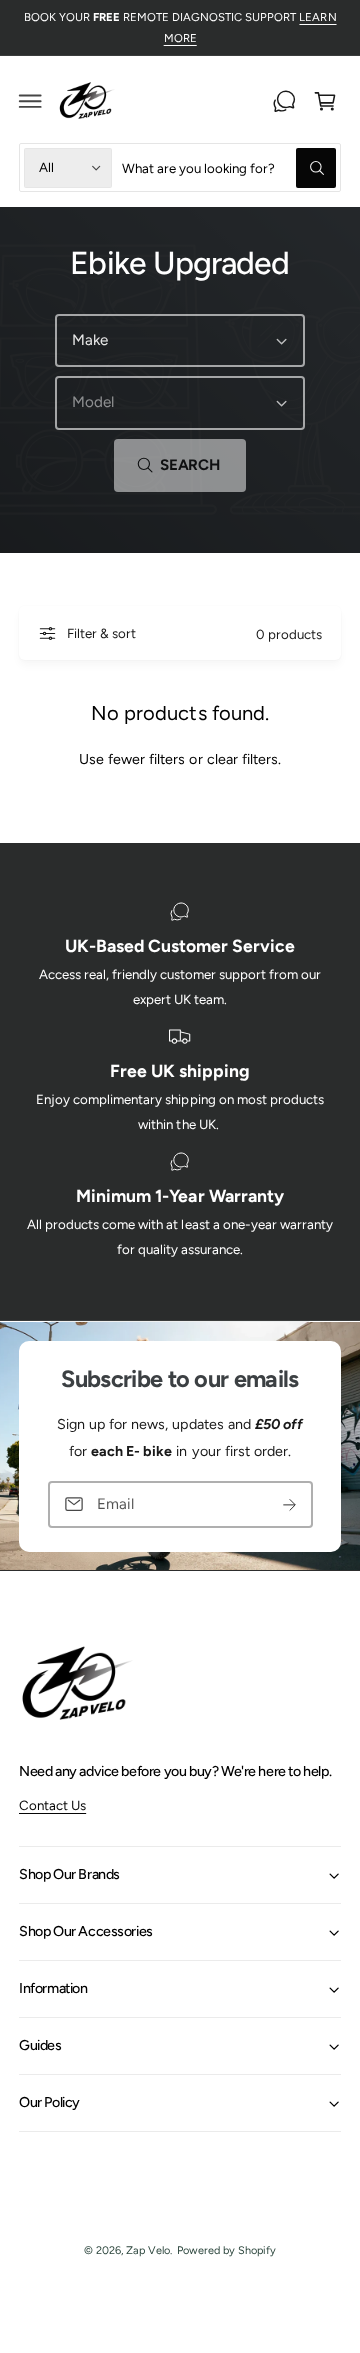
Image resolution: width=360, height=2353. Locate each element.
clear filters (242, 759)
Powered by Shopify (226, 2250)
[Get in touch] (284, 101)
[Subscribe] (290, 1504)
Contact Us (52, 1805)
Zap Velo (148, 2250)
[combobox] (229, 167)
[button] (31, 101)
